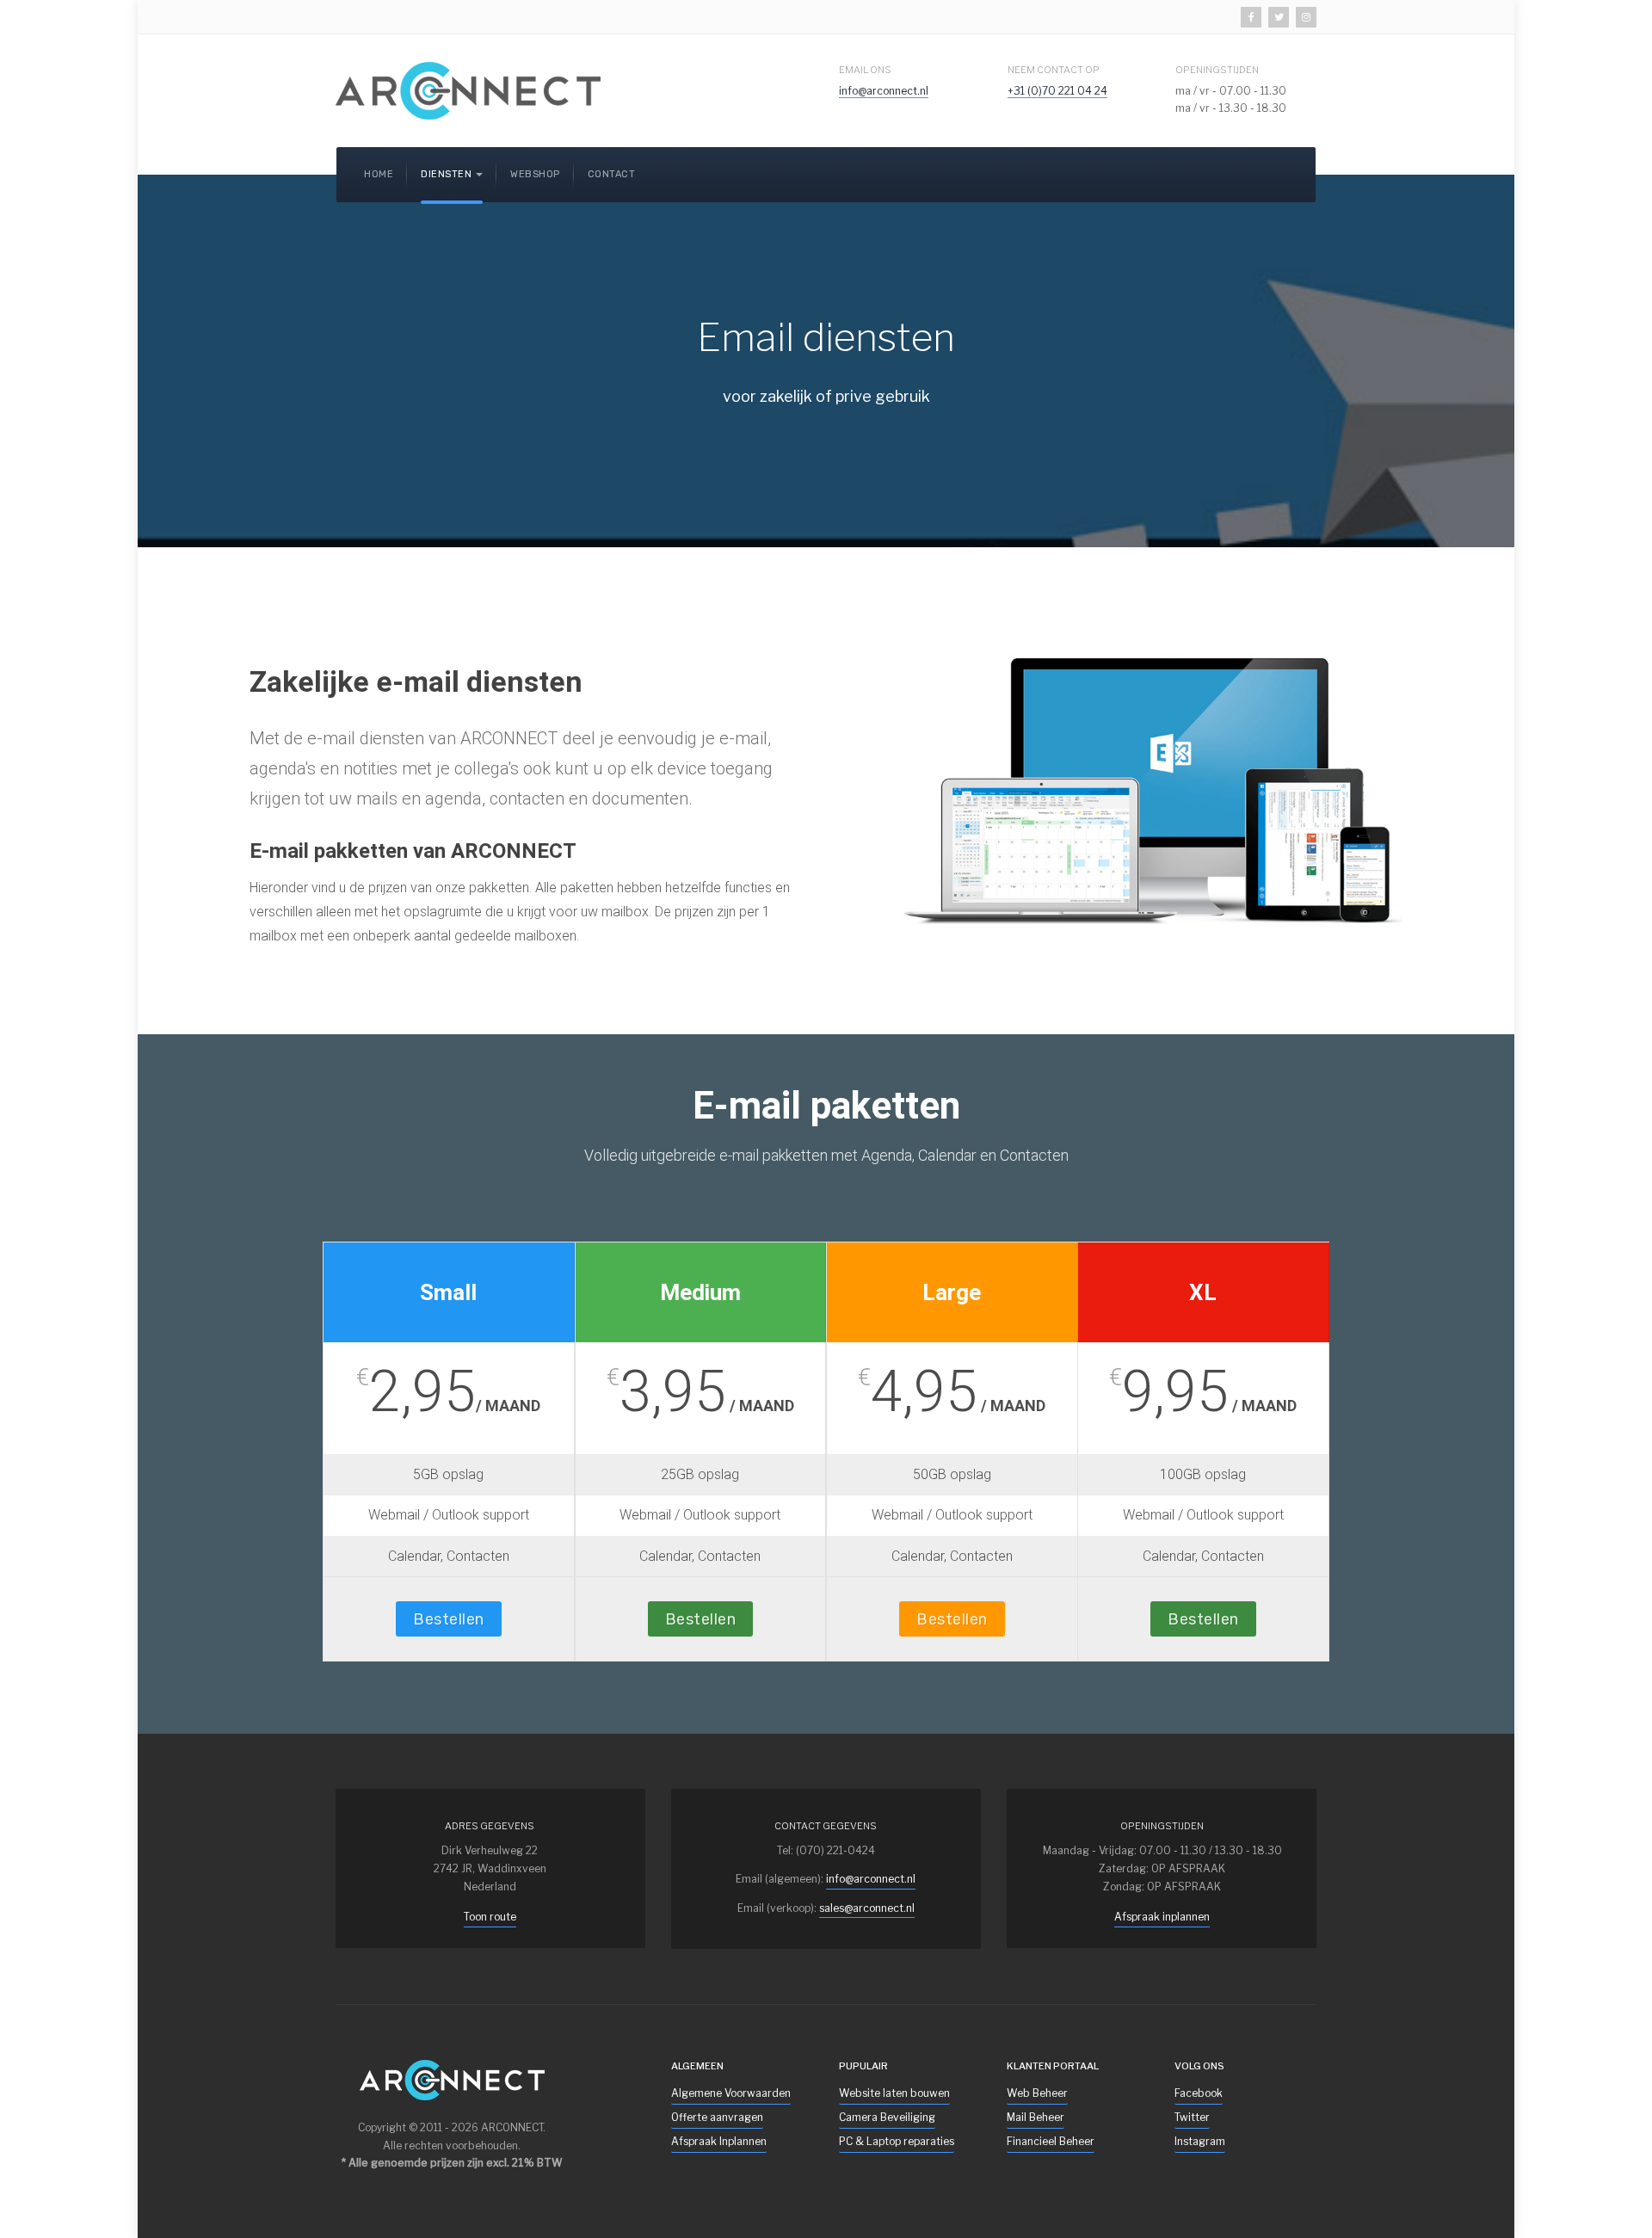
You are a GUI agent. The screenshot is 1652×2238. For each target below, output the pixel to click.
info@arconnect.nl (884, 91)
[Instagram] (1306, 17)
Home (379, 174)
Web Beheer (1037, 2093)
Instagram (1200, 2141)
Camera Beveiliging (887, 2117)
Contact (612, 174)
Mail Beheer (1036, 2117)
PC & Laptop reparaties (897, 2141)
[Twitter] (1279, 17)
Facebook (1199, 2093)
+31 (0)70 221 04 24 (1057, 91)
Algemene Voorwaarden (731, 2093)
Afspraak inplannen (1162, 1917)
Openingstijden (1217, 70)
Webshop (535, 174)
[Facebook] (1251, 17)
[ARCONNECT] (468, 91)
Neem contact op (1054, 70)
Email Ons (865, 70)
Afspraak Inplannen (719, 2141)
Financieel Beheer (1051, 2141)
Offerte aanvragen (717, 2117)
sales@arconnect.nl (867, 1908)
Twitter (1192, 2117)
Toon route (490, 1917)
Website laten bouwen (894, 2093)
